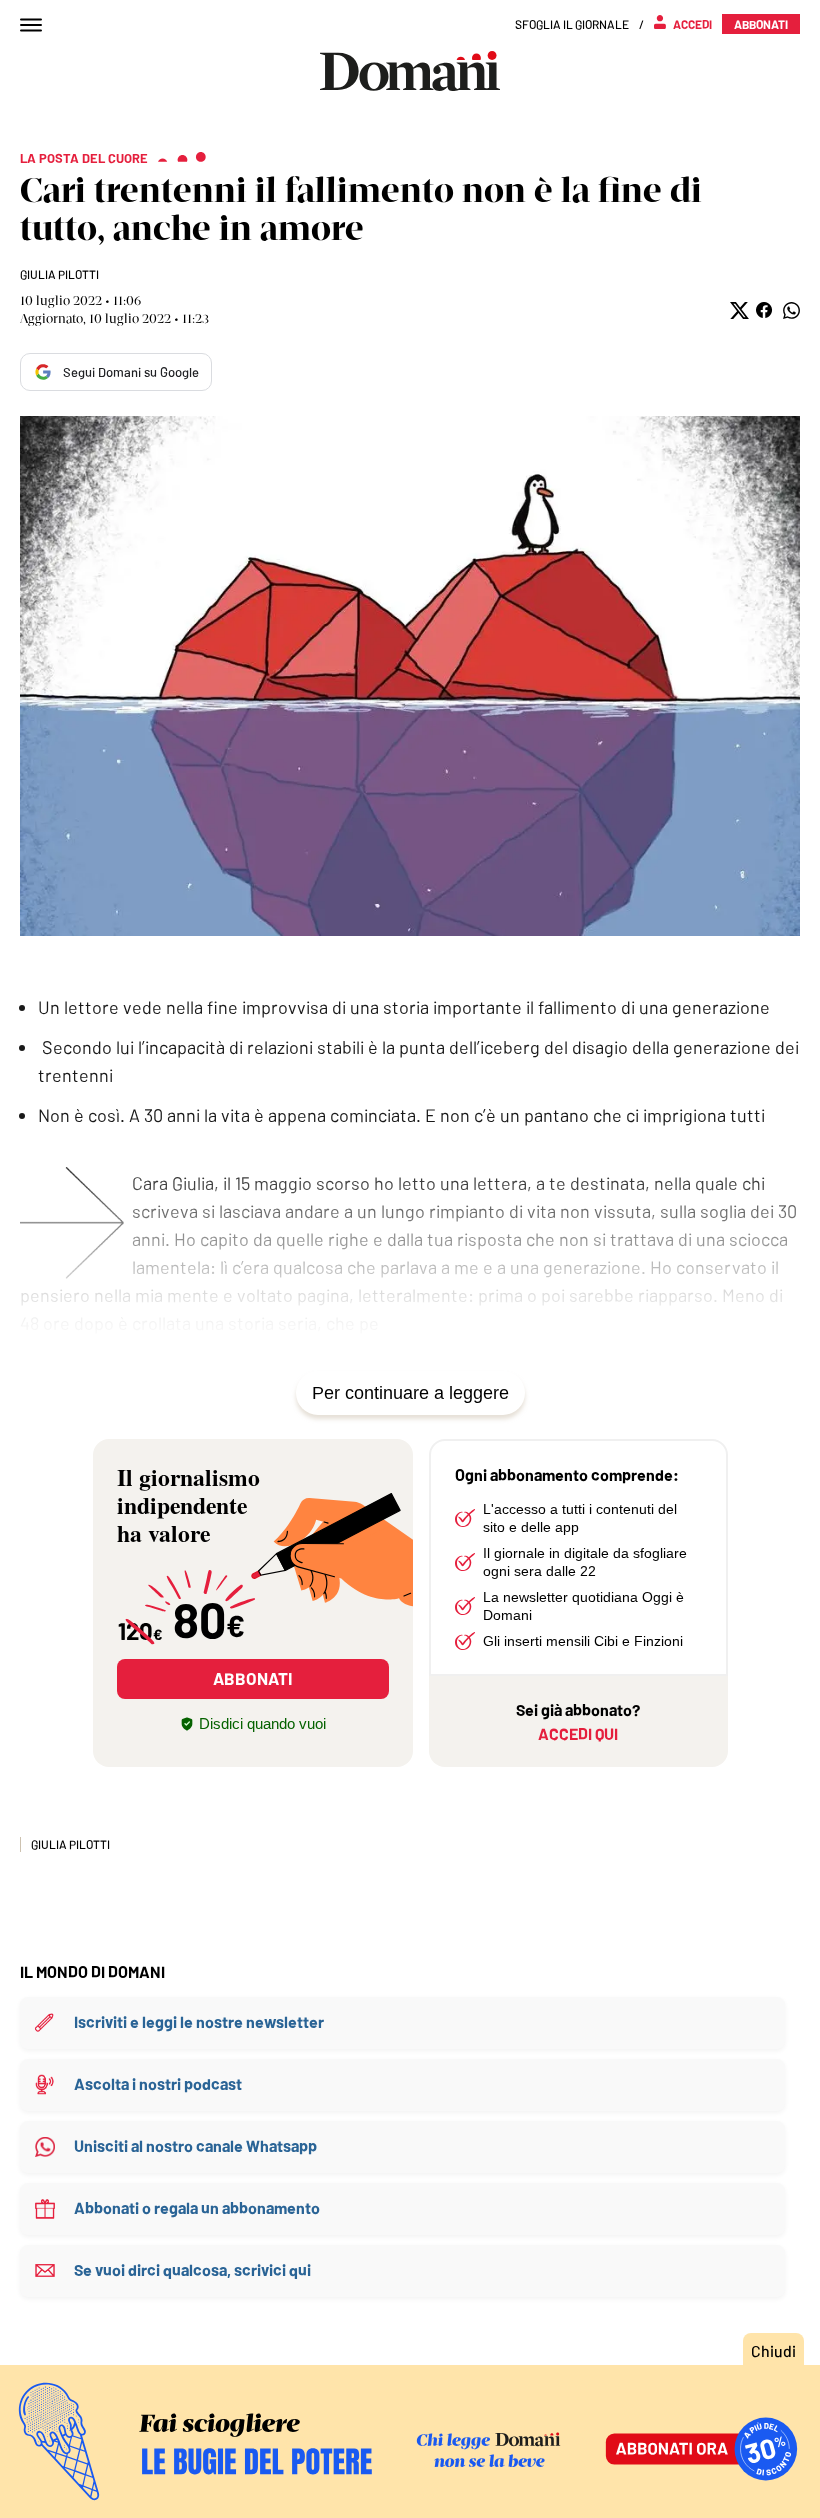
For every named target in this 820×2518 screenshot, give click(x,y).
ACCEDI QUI (578, 1733)
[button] (737, 310)
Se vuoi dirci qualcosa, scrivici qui (192, 2269)
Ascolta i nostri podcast (158, 2083)
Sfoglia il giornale (572, 24)
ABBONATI (252, 1678)
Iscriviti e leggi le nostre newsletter (199, 2021)
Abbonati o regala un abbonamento (197, 2207)
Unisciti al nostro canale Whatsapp (195, 2145)
